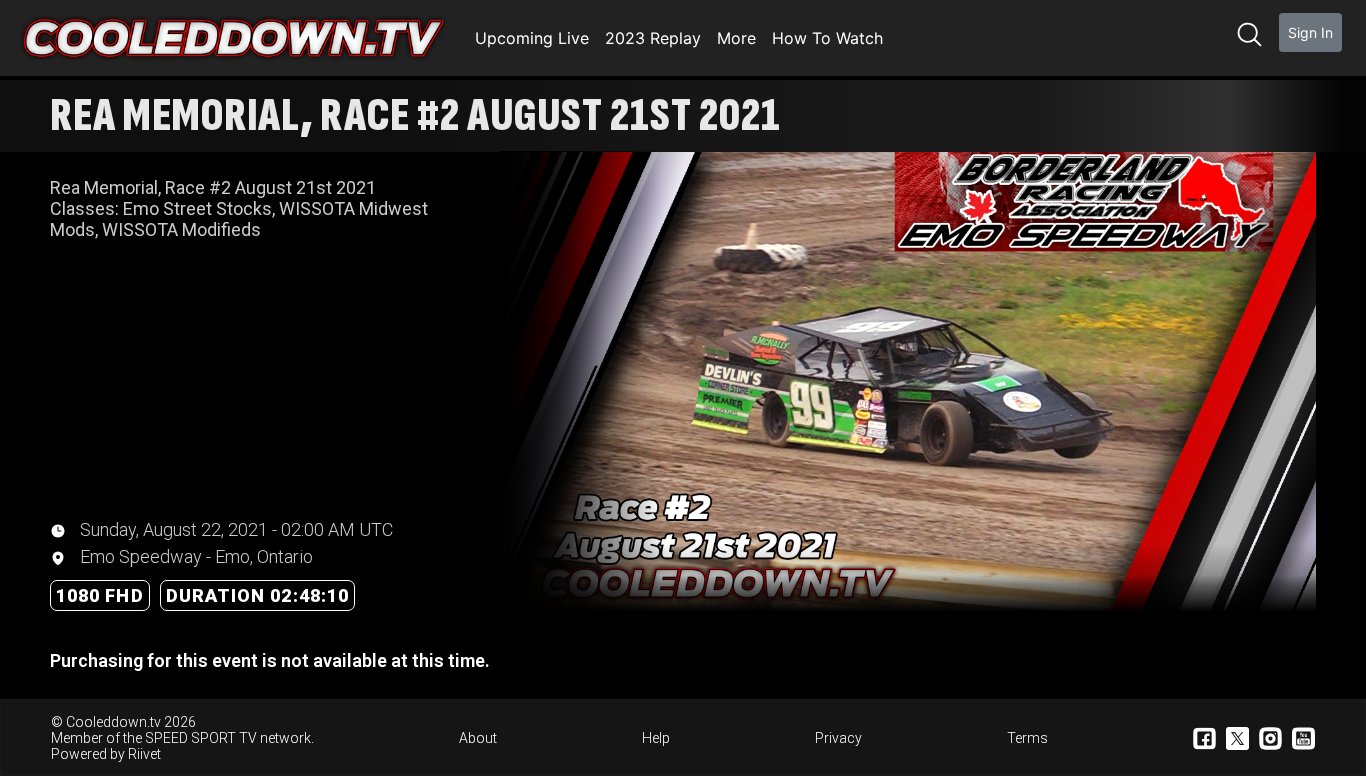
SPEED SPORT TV (201, 738)
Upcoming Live (532, 38)
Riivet (144, 754)
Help (656, 738)
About (478, 738)
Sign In (1310, 32)
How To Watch (827, 38)
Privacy (838, 738)
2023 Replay (653, 38)
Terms (1027, 738)
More (736, 38)
